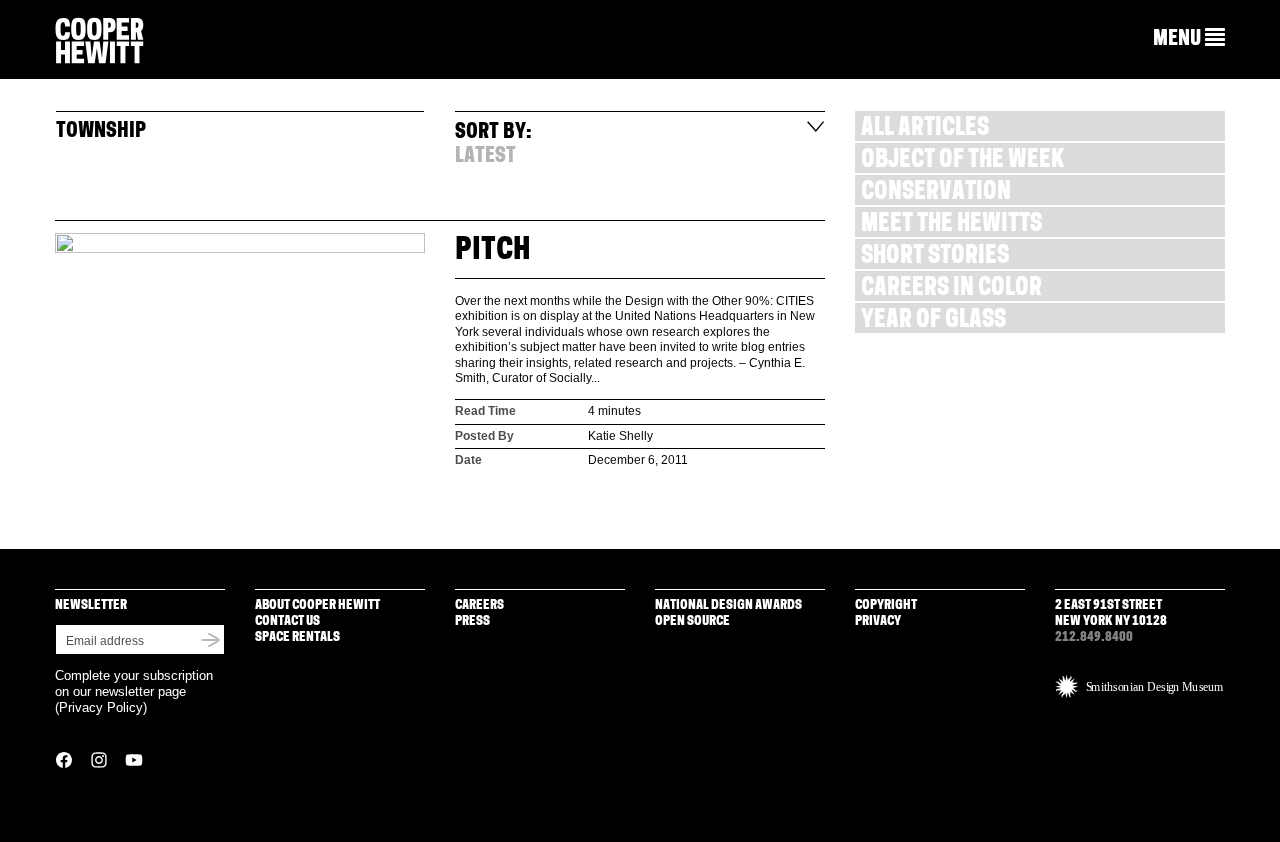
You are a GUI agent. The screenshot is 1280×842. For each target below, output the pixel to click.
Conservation (936, 193)
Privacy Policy (101, 707)
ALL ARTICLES (925, 129)
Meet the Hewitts (951, 225)
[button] (1189, 39)
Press (472, 621)
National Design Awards (728, 605)
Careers (479, 605)
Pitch (493, 251)
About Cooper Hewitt (317, 605)
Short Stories (935, 257)
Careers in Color (951, 289)
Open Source (692, 621)
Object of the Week (962, 161)
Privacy (878, 621)
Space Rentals (297, 637)
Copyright (886, 605)
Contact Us (287, 621)
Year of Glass (933, 321)
